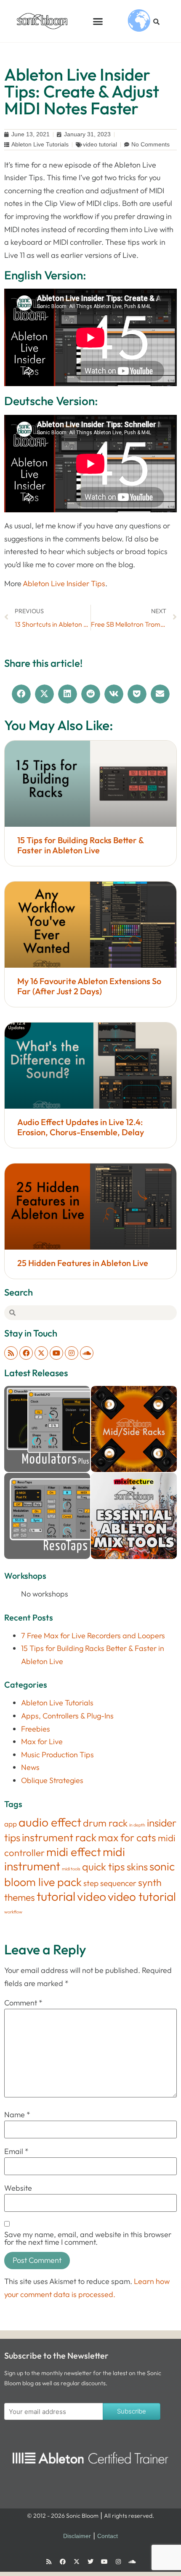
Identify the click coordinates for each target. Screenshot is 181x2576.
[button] (98, 21)
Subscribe (132, 2411)
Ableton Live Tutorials (40, 144)
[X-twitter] (41, 1353)
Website (18, 2188)
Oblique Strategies (52, 1780)
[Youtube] (56, 1353)
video (92, 1896)
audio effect (50, 1822)
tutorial (56, 1896)
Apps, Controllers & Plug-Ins (67, 1716)
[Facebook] (26, 1353)
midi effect (74, 1852)
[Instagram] (72, 1353)
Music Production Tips (57, 1755)
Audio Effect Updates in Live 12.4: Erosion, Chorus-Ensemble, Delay (81, 1127)
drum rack (105, 1823)
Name (17, 2115)
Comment (23, 2003)
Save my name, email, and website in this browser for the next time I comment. (88, 2238)
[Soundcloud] (87, 1353)
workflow (13, 1912)
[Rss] (11, 1353)
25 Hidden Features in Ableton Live (83, 1263)
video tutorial (100, 144)
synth (150, 1882)
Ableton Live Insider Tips (64, 583)
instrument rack (59, 1837)
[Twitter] (90, 2562)
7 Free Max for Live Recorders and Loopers (93, 1636)
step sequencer (110, 1883)
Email (16, 2151)
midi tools (71, 1869)
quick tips (104, 1866)
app (11, 1824)
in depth (137, 1825)
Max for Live (42, 1741)
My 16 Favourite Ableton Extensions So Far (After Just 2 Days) (89, 986)
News (30, 1767)
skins (137, 1867)
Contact (108, 2536)
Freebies (36, 1729)
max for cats (127, 1837)
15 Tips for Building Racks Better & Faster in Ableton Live (80, 845)
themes (20, 1897)
